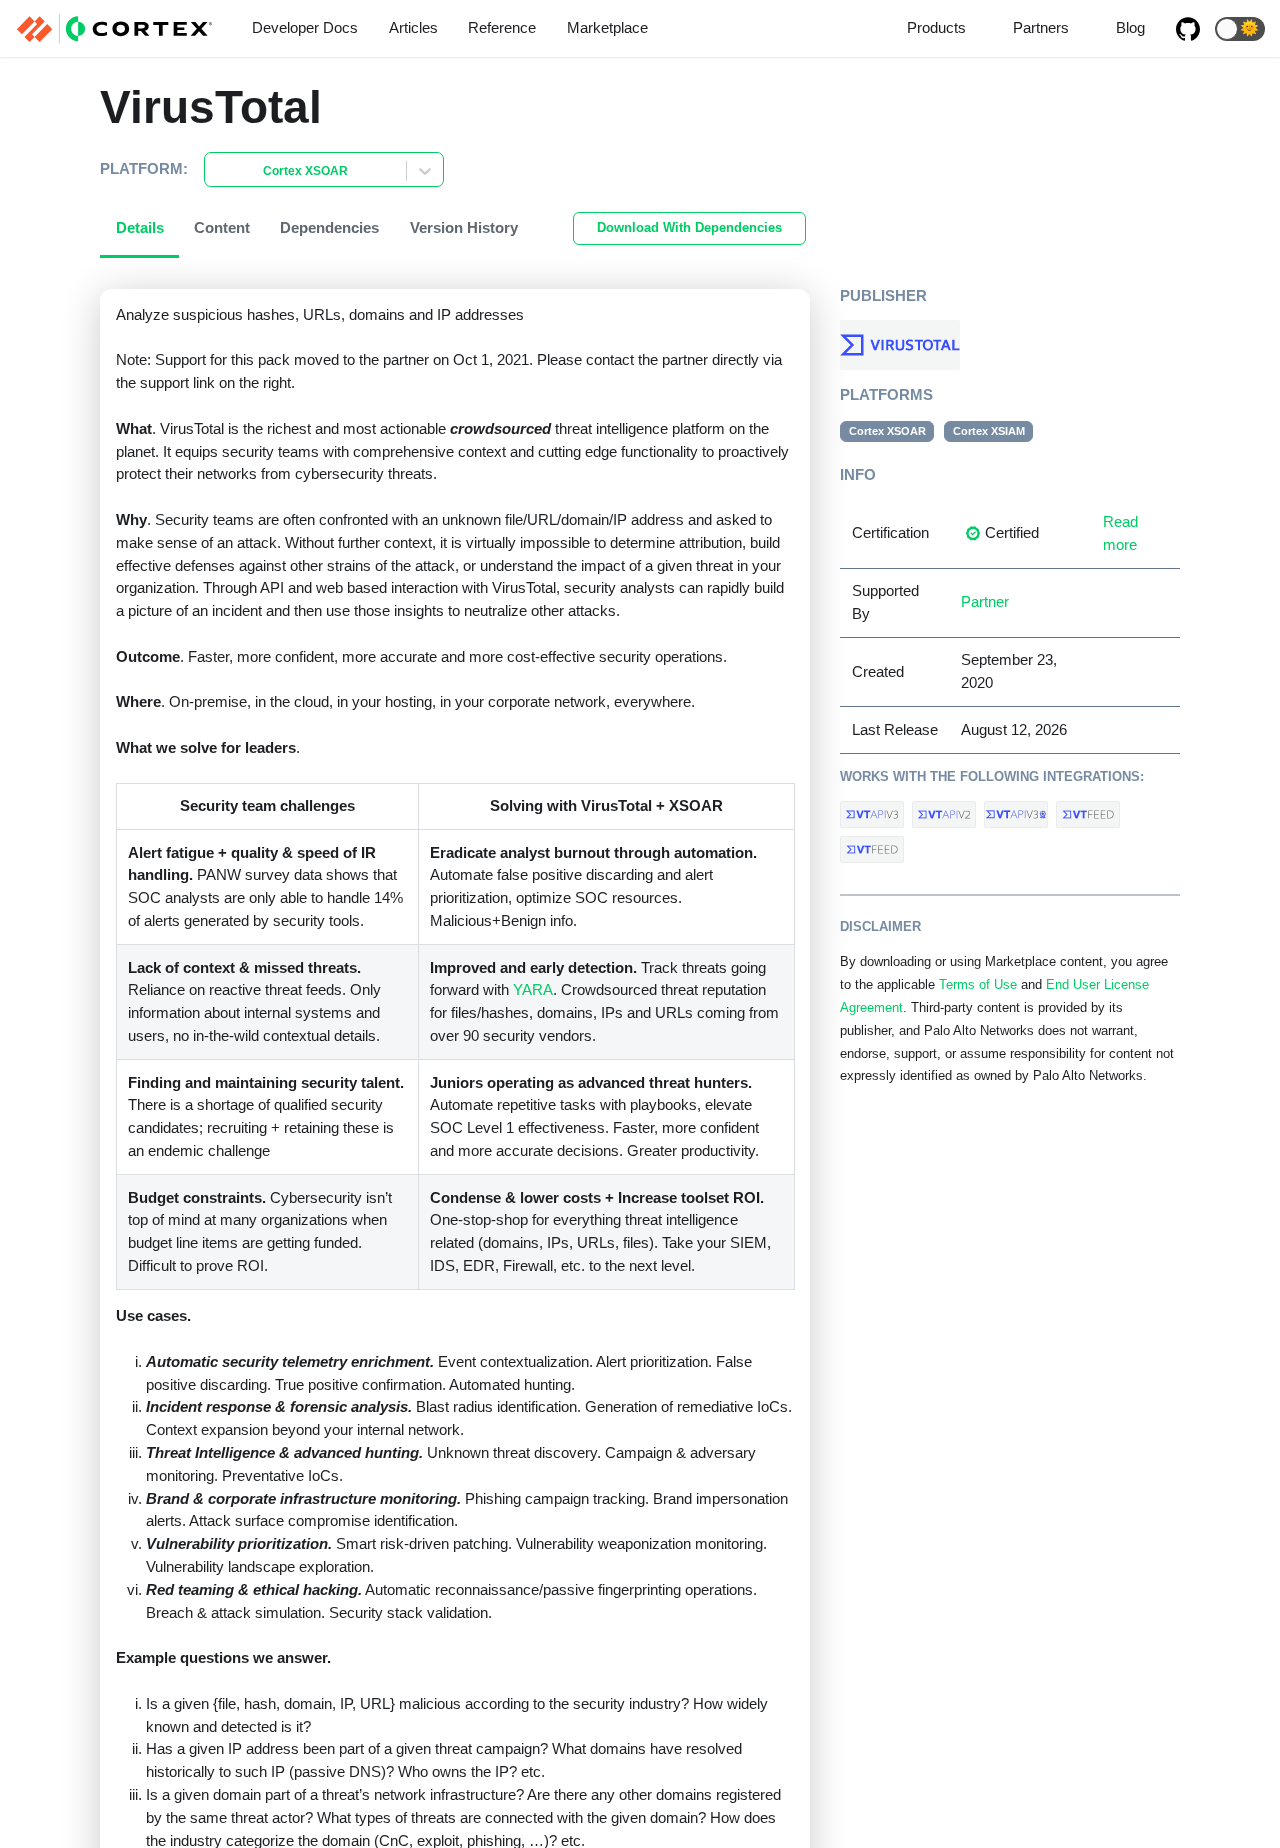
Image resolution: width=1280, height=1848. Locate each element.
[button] (1240, 29)
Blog (1130, 27)
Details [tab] (140, 227)
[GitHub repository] (1187, 29)
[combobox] (217, 171)
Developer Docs (305, 27)
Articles (413, 27)
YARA (533, 989)
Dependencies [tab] (329, 227)
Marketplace (607, 27)
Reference (502, 27)
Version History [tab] (464, 227)
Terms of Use (978, 985)
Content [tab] (222, 227)
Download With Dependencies (689, 227)
